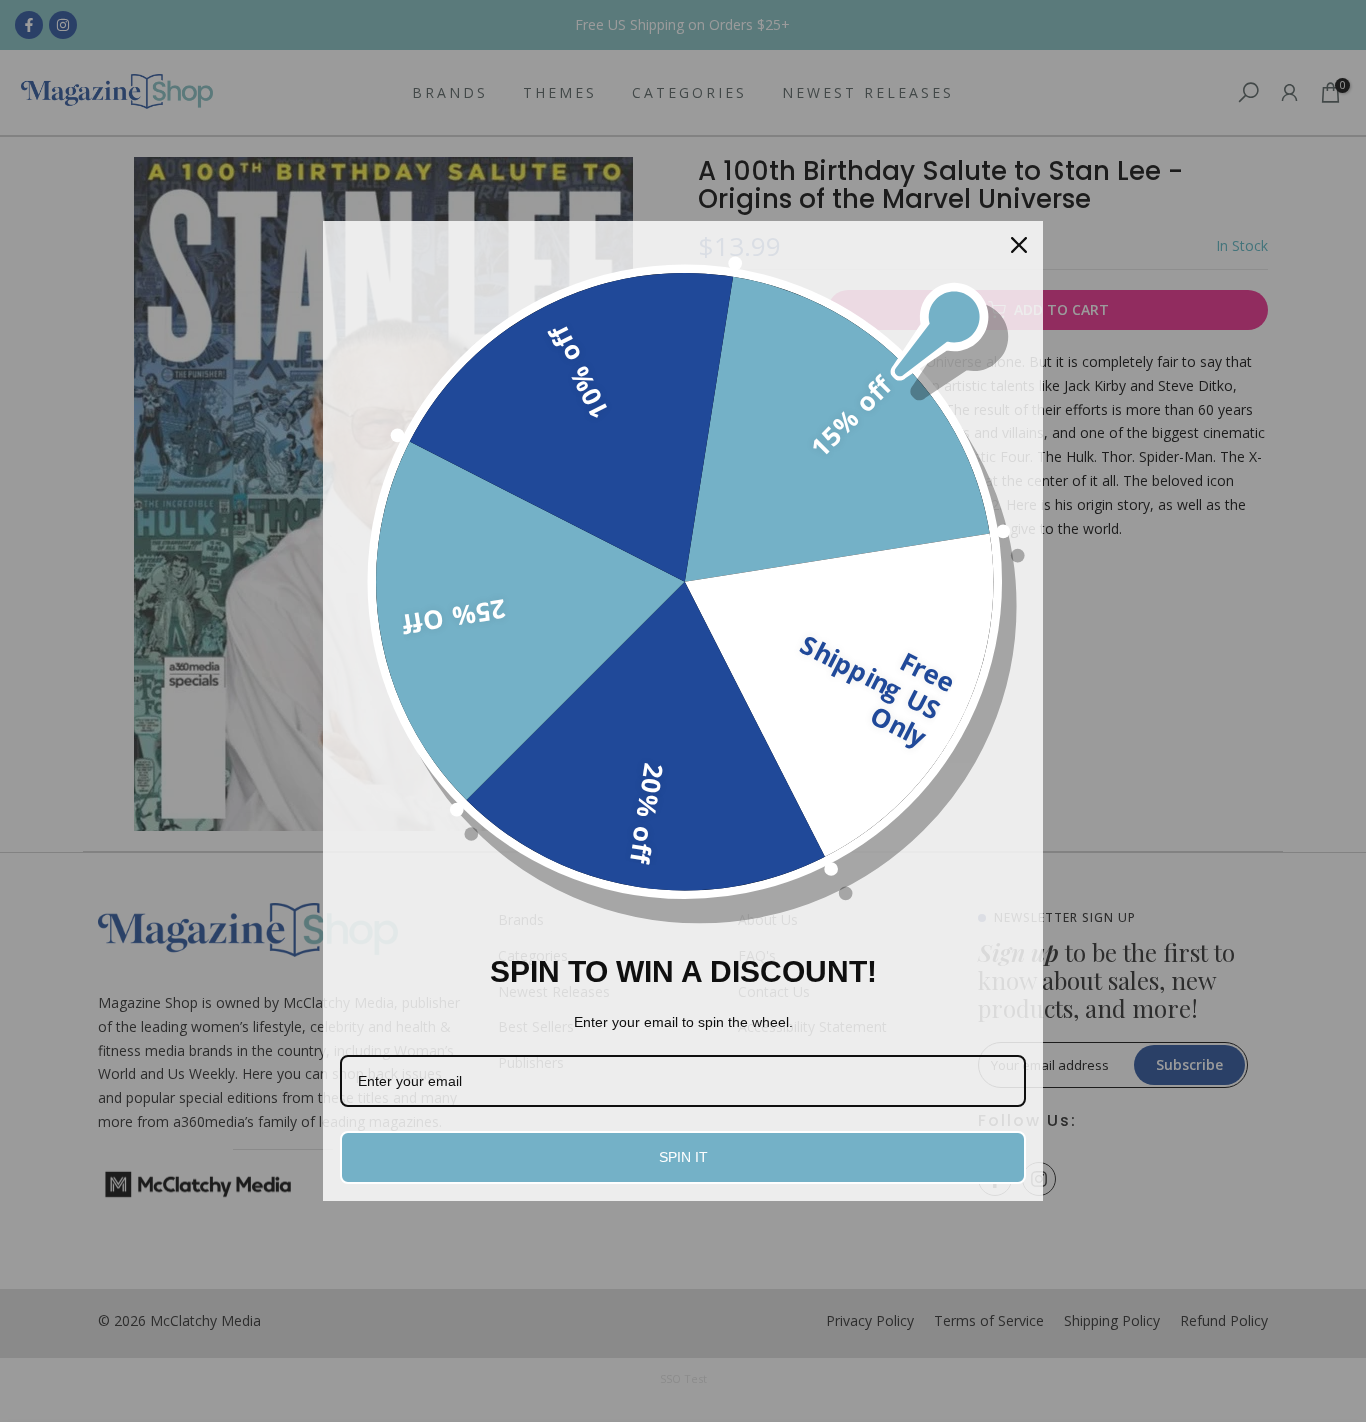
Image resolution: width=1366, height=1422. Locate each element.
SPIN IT (683, 1157)
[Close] (1019, 245)
